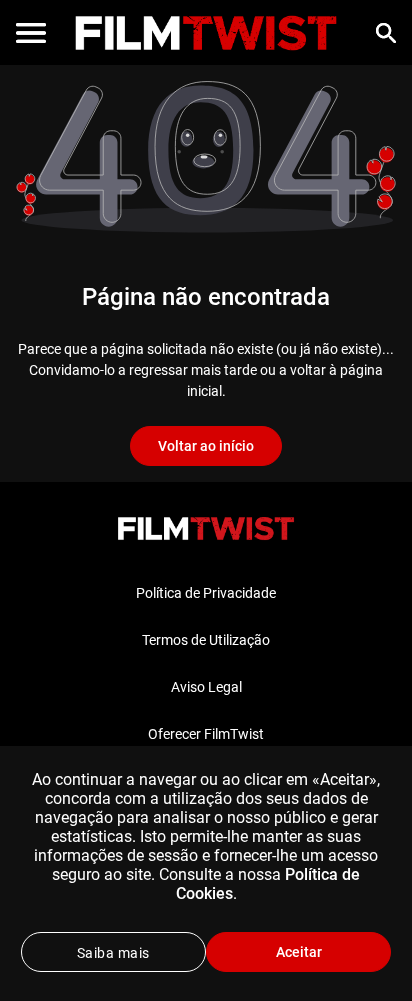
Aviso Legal (206, 687)
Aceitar (299, 952)
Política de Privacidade (206, 593)
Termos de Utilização (206, 640)
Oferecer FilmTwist (206, 734)
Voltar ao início (206, 446)
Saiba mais (113, 953)
